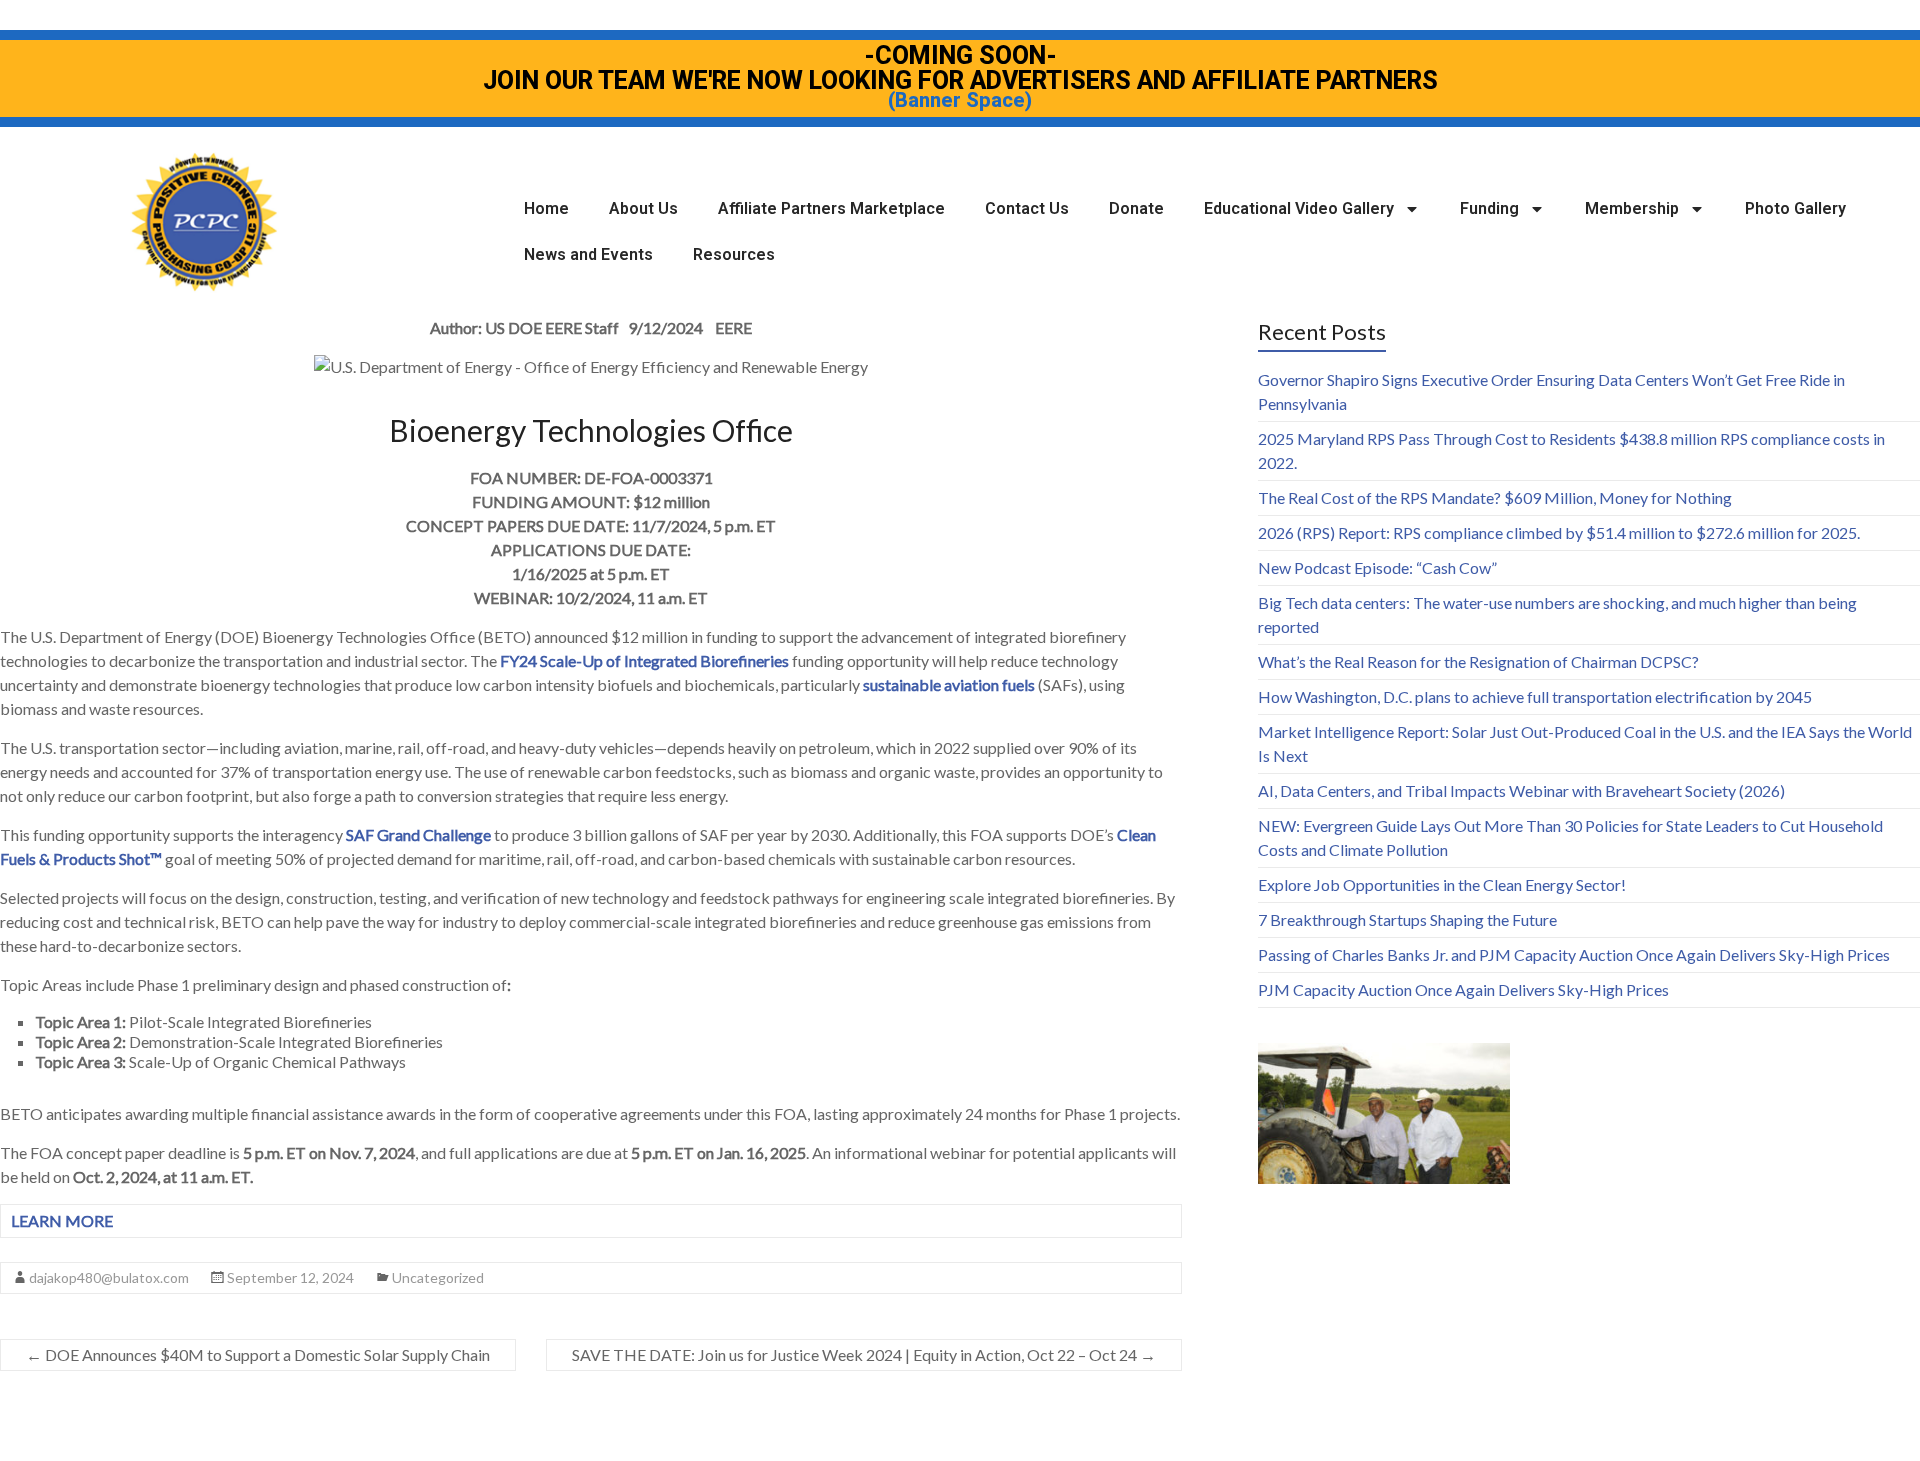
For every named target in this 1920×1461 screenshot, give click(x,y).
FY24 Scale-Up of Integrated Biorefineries (644, 660)
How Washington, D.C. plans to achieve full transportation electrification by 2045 (1535, 696)
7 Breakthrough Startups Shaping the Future (1407, 919)
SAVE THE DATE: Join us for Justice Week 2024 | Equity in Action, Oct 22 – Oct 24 (864, 1354)
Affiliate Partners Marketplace (831, 208)
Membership (1632, 208)
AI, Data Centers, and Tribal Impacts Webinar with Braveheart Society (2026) (1521, 790)
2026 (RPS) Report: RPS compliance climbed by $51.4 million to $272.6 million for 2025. (1559, 532)
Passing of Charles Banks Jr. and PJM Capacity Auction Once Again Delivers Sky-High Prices (1574, 954)
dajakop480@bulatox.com (109, 1277)
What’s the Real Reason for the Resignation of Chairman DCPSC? (1478, 661)
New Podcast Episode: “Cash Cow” (1377, 567)
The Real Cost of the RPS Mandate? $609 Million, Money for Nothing (1495, 497)
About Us (643, 208)
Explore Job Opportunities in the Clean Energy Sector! (1442, 884)
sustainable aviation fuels (949, 684)
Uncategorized (438, 1277)
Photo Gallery (1795, 208)
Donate (1136, 208)
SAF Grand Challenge (418, 834)
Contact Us (1027, 208)
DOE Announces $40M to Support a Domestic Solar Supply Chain (258, 1354)
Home (546, 208)
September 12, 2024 (290, 1277)
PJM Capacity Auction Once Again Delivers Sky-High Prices (1463, 989)
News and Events (588, 254)
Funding (1489, 208)
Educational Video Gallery (1299, 208)
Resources (734, 254)
